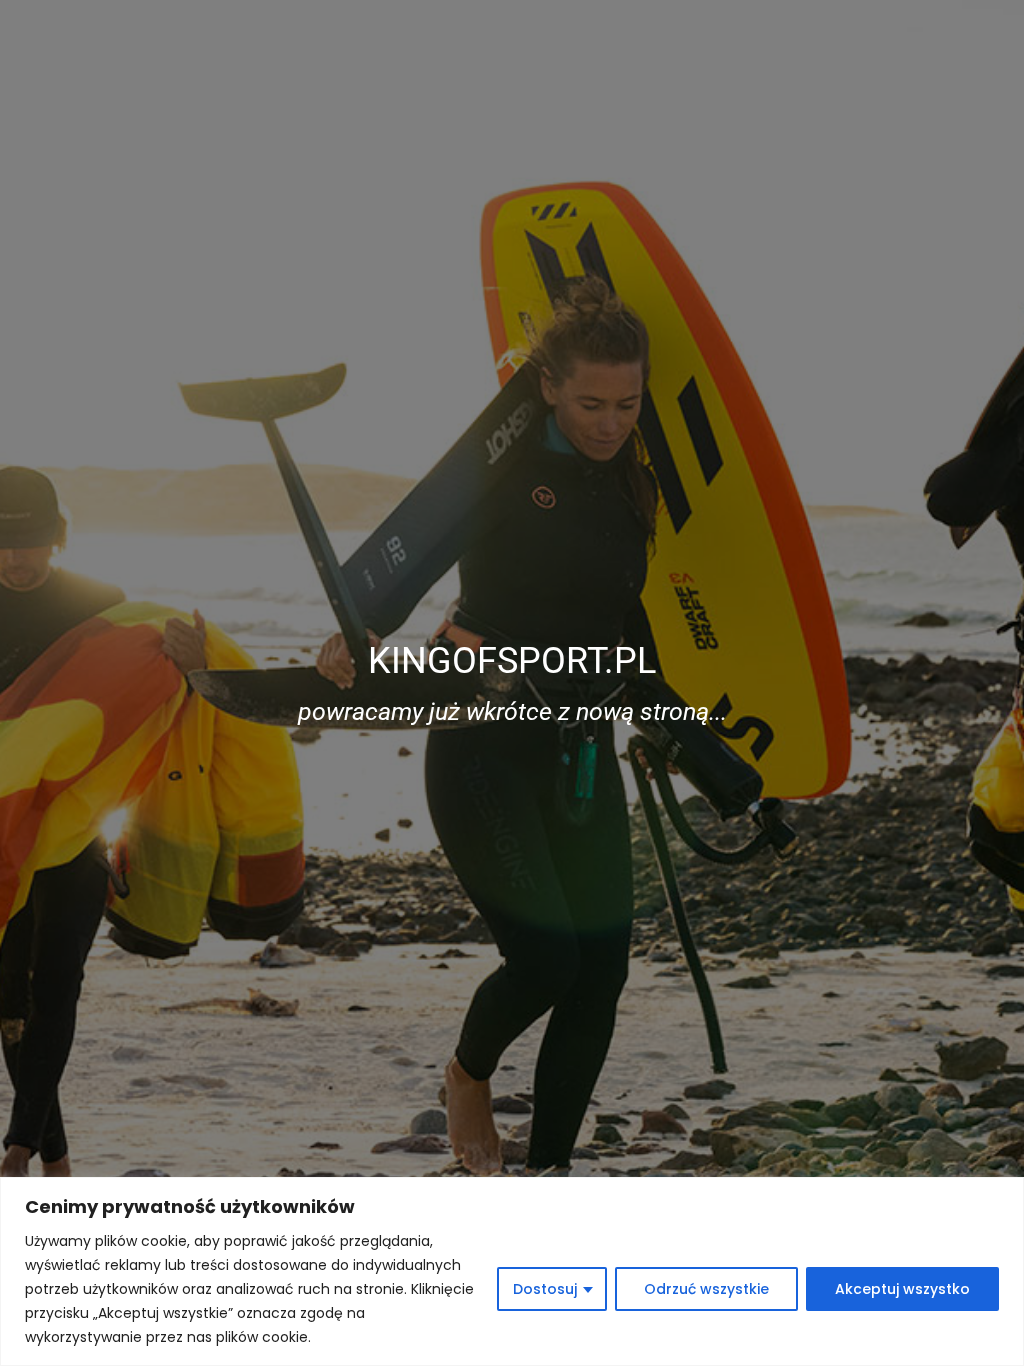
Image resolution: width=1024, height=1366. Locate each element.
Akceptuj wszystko (902, 1289)
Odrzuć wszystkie (706, 1289)
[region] (512, 1271)
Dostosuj (545, 1289)
